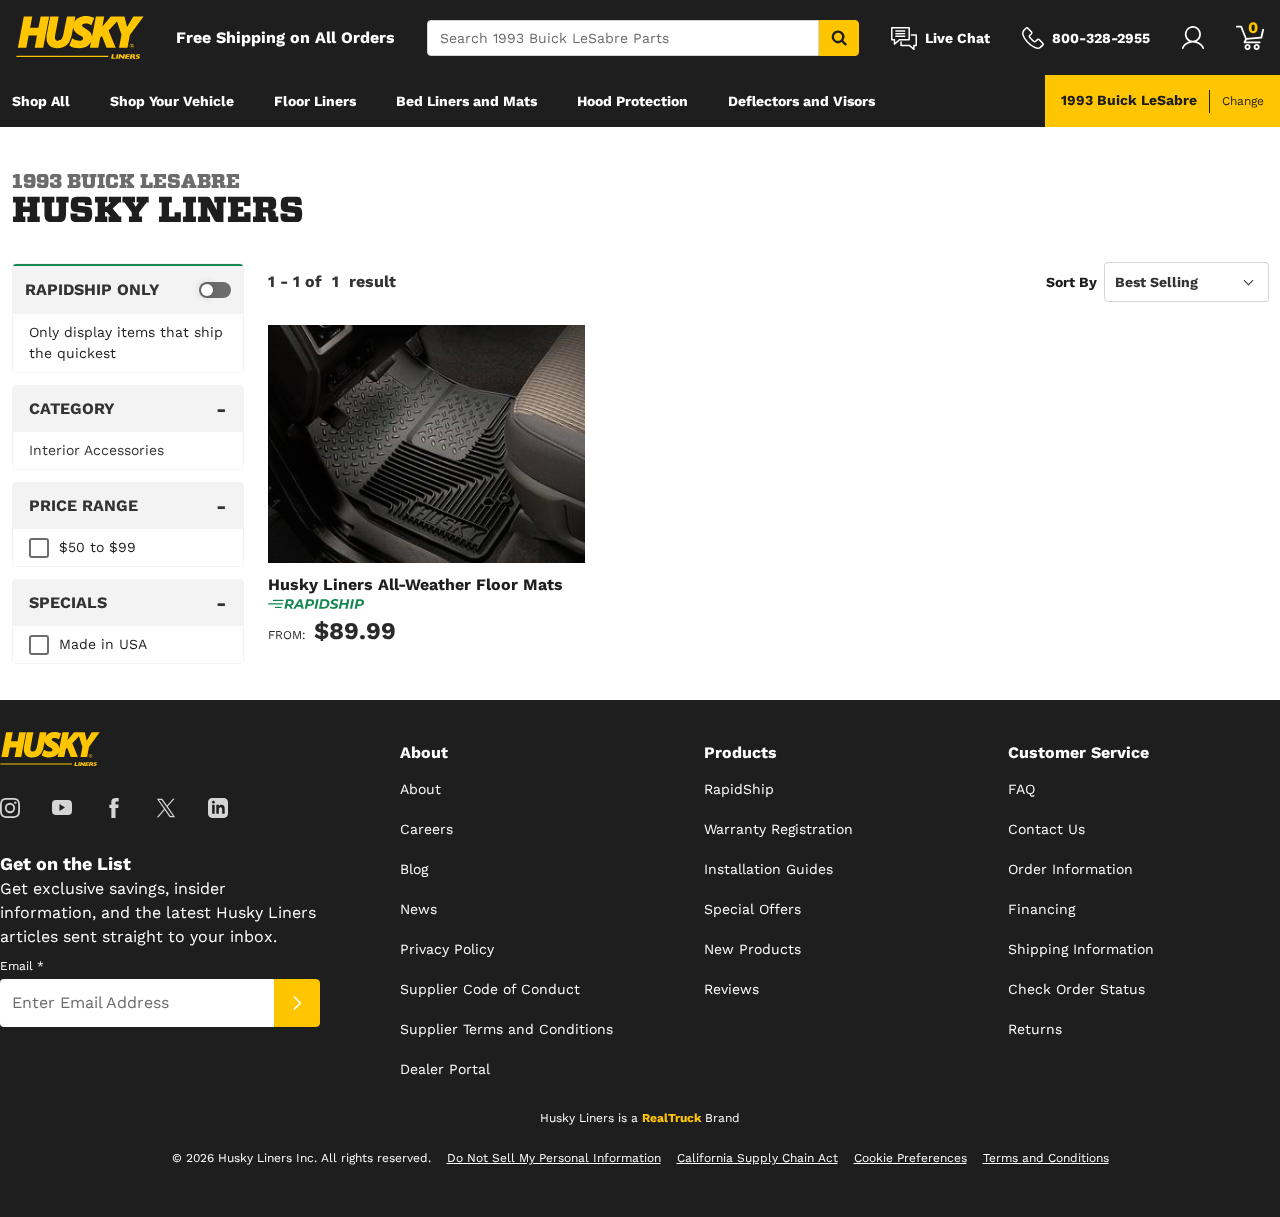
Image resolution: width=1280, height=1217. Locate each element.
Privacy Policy (447, 949)
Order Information (1070, 869)
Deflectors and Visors (801, 101)
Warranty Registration (778, 829)
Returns (1035, 1029)
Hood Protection (632, 101)
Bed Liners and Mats (466, 101)
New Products (752, 949)
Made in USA (103, 644)
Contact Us (1046, 829)
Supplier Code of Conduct (490, 989)
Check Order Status (1076, 989)
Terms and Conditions (1046, 1158)
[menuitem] (41, 101)
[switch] (128, 289)
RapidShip (739, 789)
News (418, 909)
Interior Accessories (96, 450)
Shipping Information (1081, 949)
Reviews (731, 989)
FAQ (1021, 789)
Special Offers (752, 909)
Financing (1041, 909)
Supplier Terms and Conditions (506, 1029)
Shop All (41, 101)
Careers (426, 829)
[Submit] (297, 1003)
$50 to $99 (97, 547)
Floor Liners (315, 101)
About (420, 789)
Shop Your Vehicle (172, 101)
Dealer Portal (445, 1069)
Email (22, 966)
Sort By (1071, 282)
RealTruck (671, 1118)
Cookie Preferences (910, 1158)
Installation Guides (768, 869)
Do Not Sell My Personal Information (554, 1158)
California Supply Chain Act (757, 1158)
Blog (414, 869)
